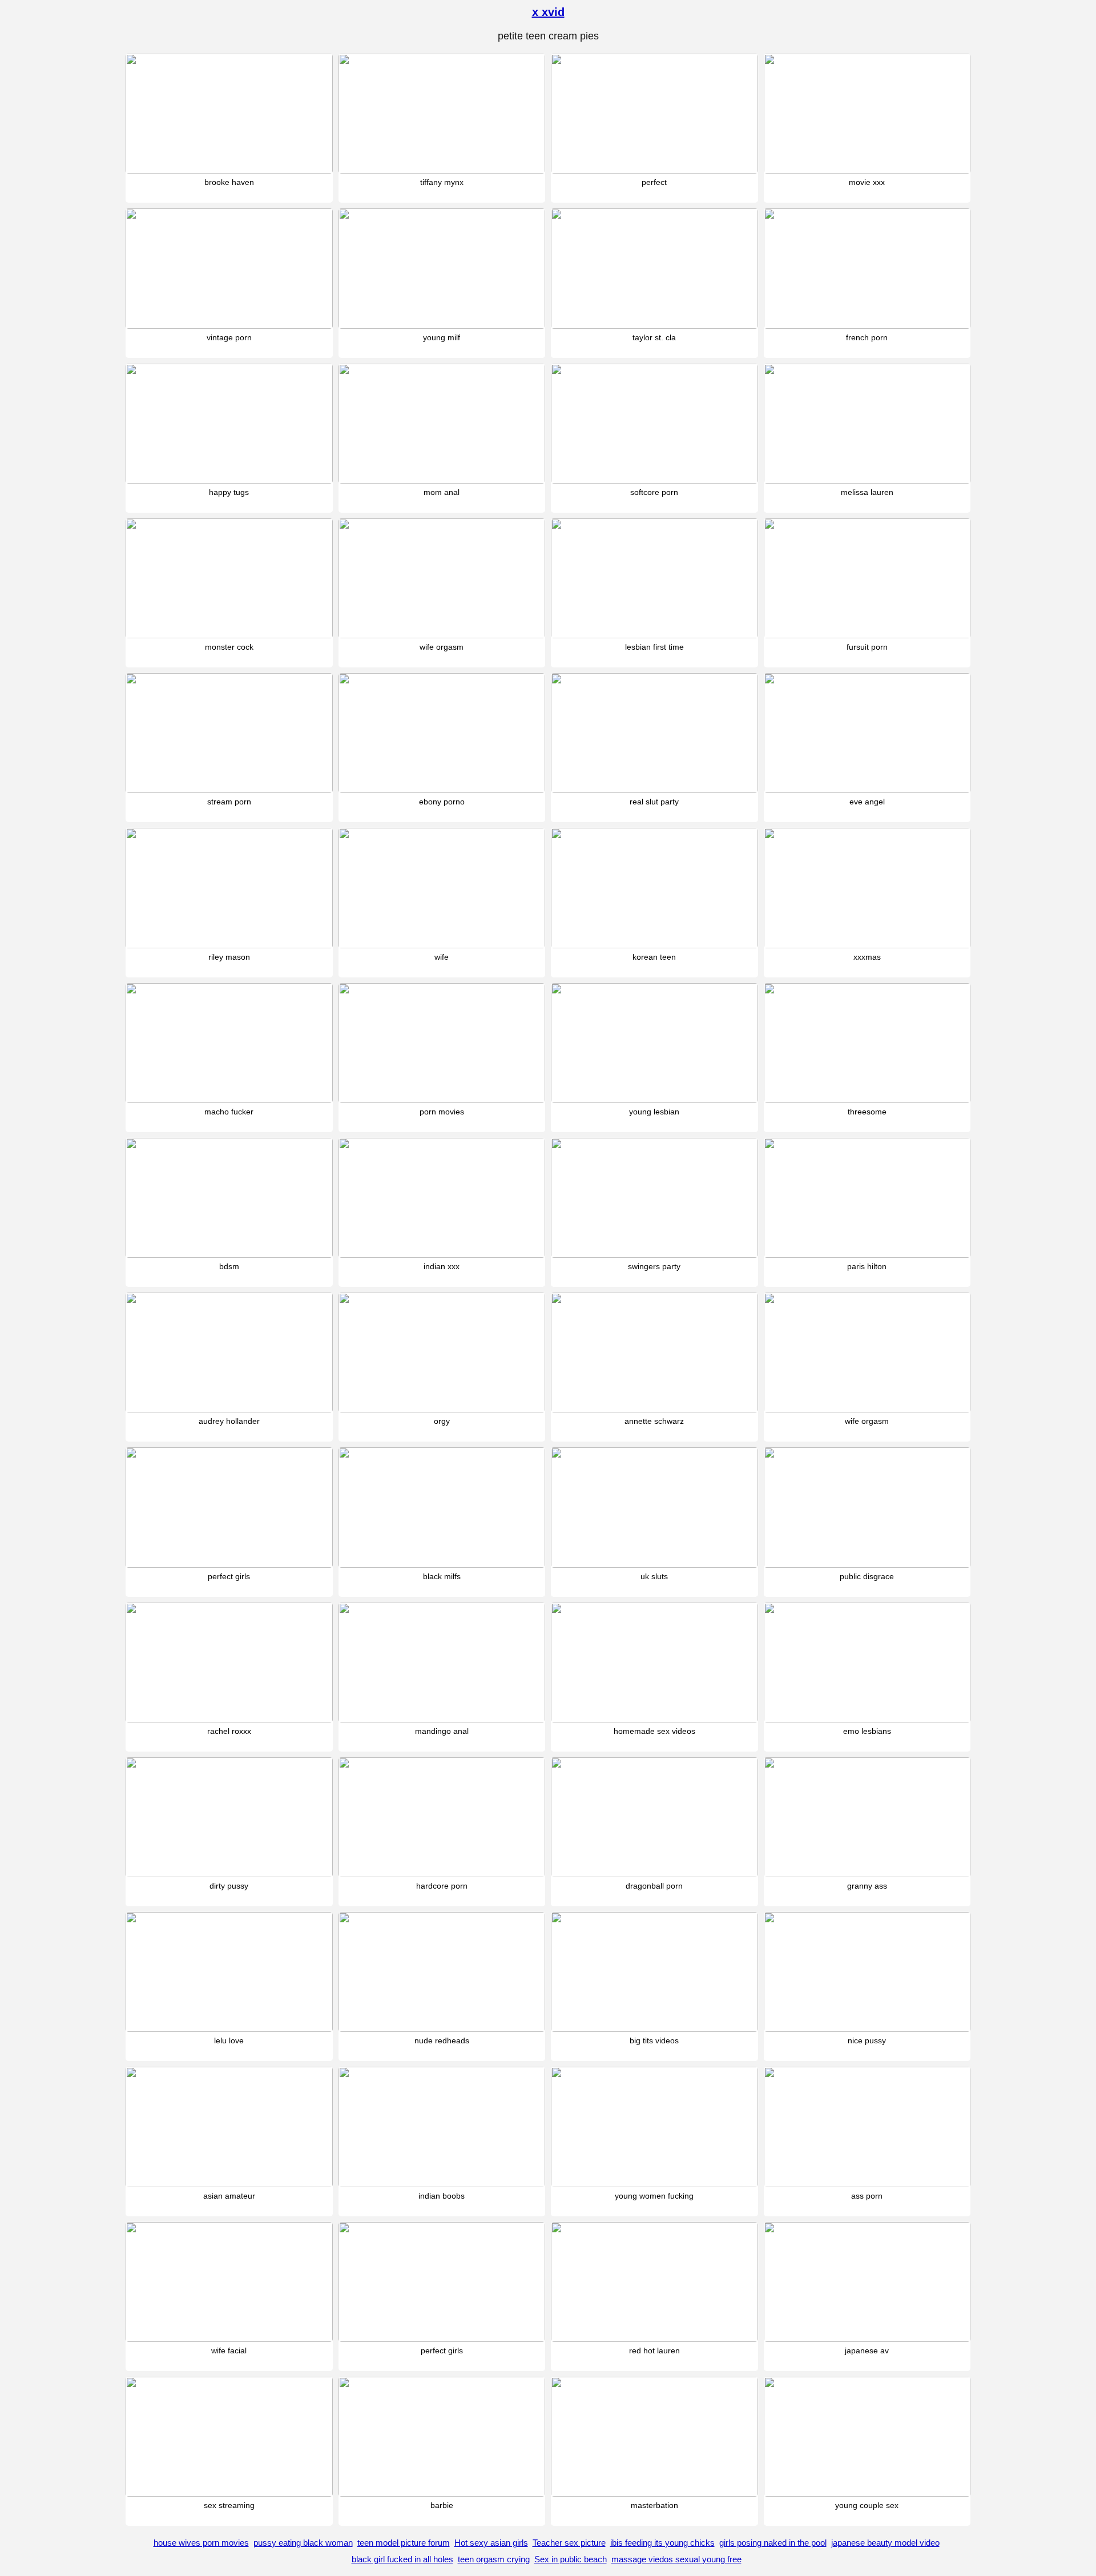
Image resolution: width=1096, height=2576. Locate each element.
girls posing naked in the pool (773, 2543)
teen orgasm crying (494, 2559)
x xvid (548, 12)
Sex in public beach (571, 2559)
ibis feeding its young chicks (662, 2543)
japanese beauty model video (885, 2543)
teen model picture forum (404, 2543)
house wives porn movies (201, 2543)
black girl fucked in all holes (402, 2559)
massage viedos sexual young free (676, 2559)
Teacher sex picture (569, 2543)
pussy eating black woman (303, 2543)
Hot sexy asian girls (491, 2543)
